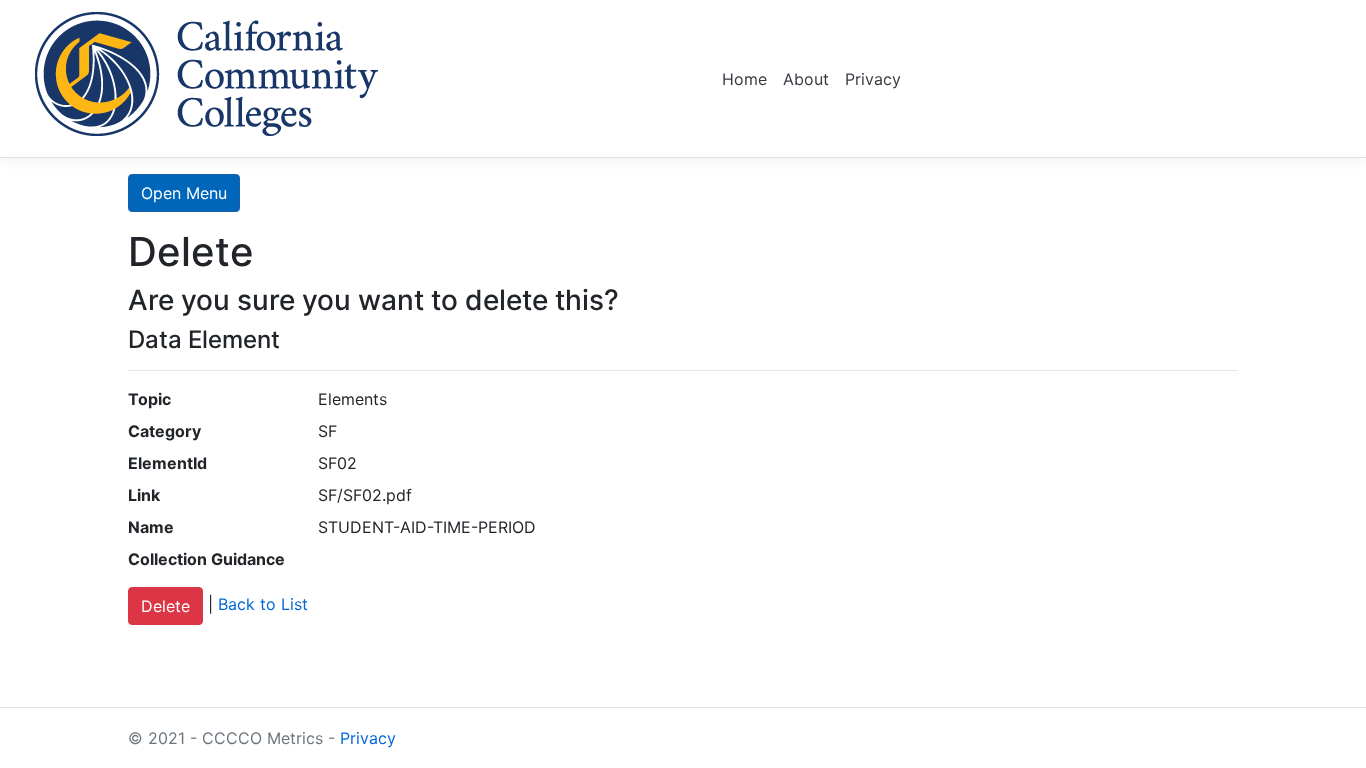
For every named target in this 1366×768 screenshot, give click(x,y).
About (806, 79)
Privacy (873, 79)
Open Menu (184, 193)
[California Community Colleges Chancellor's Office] (207, 70)
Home (744, 79)
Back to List (263, 605)
